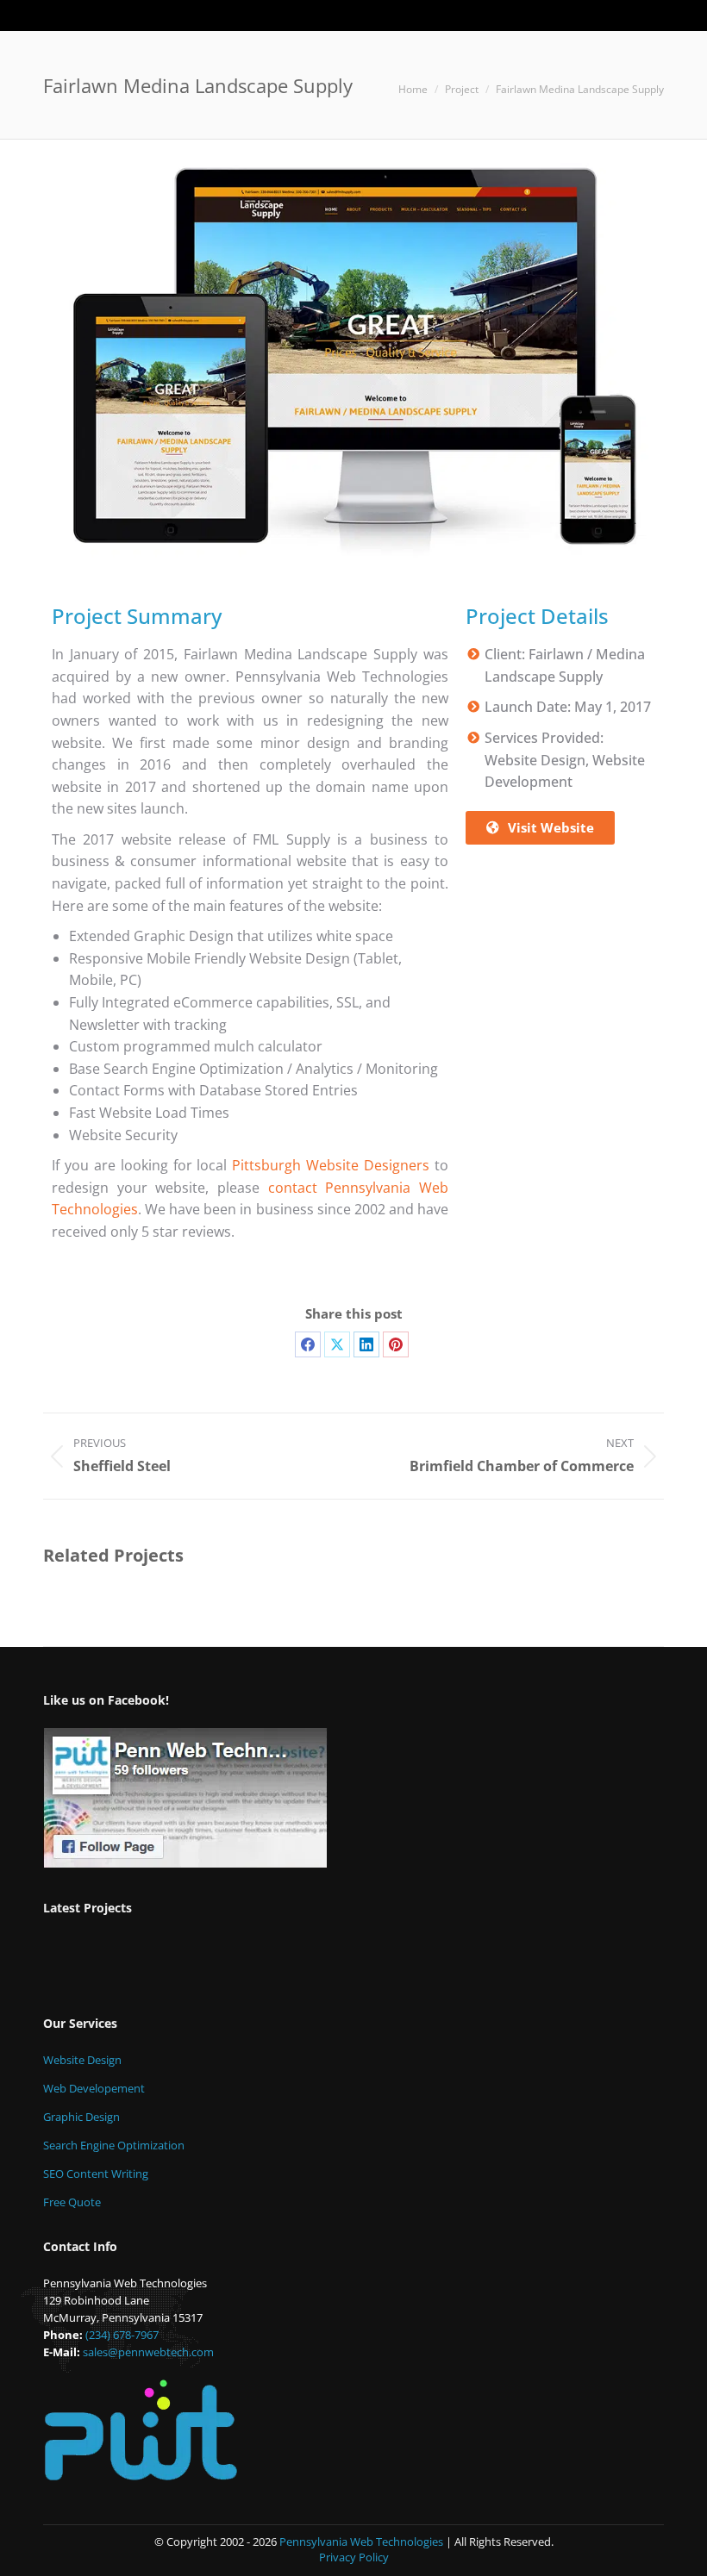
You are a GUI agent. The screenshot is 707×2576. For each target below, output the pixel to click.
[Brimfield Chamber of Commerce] (143, 1964)
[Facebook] (308, 1344)
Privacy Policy (354, 2557)
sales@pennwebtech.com (148, 2352)
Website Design (82, 2060)
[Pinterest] (396, 1344)
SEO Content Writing (96, 2174)
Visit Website (551, 827)
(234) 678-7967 (122, 2335)
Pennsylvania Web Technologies (361, 2542)
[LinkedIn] (366, 1344)
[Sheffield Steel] (275, 1964)
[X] (337, 1344)
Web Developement (94, 2088)
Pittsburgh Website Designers (331, 1165)
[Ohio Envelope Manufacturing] (76, 1964)
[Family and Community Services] (408, 1964)
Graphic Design (81, 2117)
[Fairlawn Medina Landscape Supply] (209, 1964)
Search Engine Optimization (114, 2145)
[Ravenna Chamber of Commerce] (342, 1964)
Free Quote (72, 2202)
